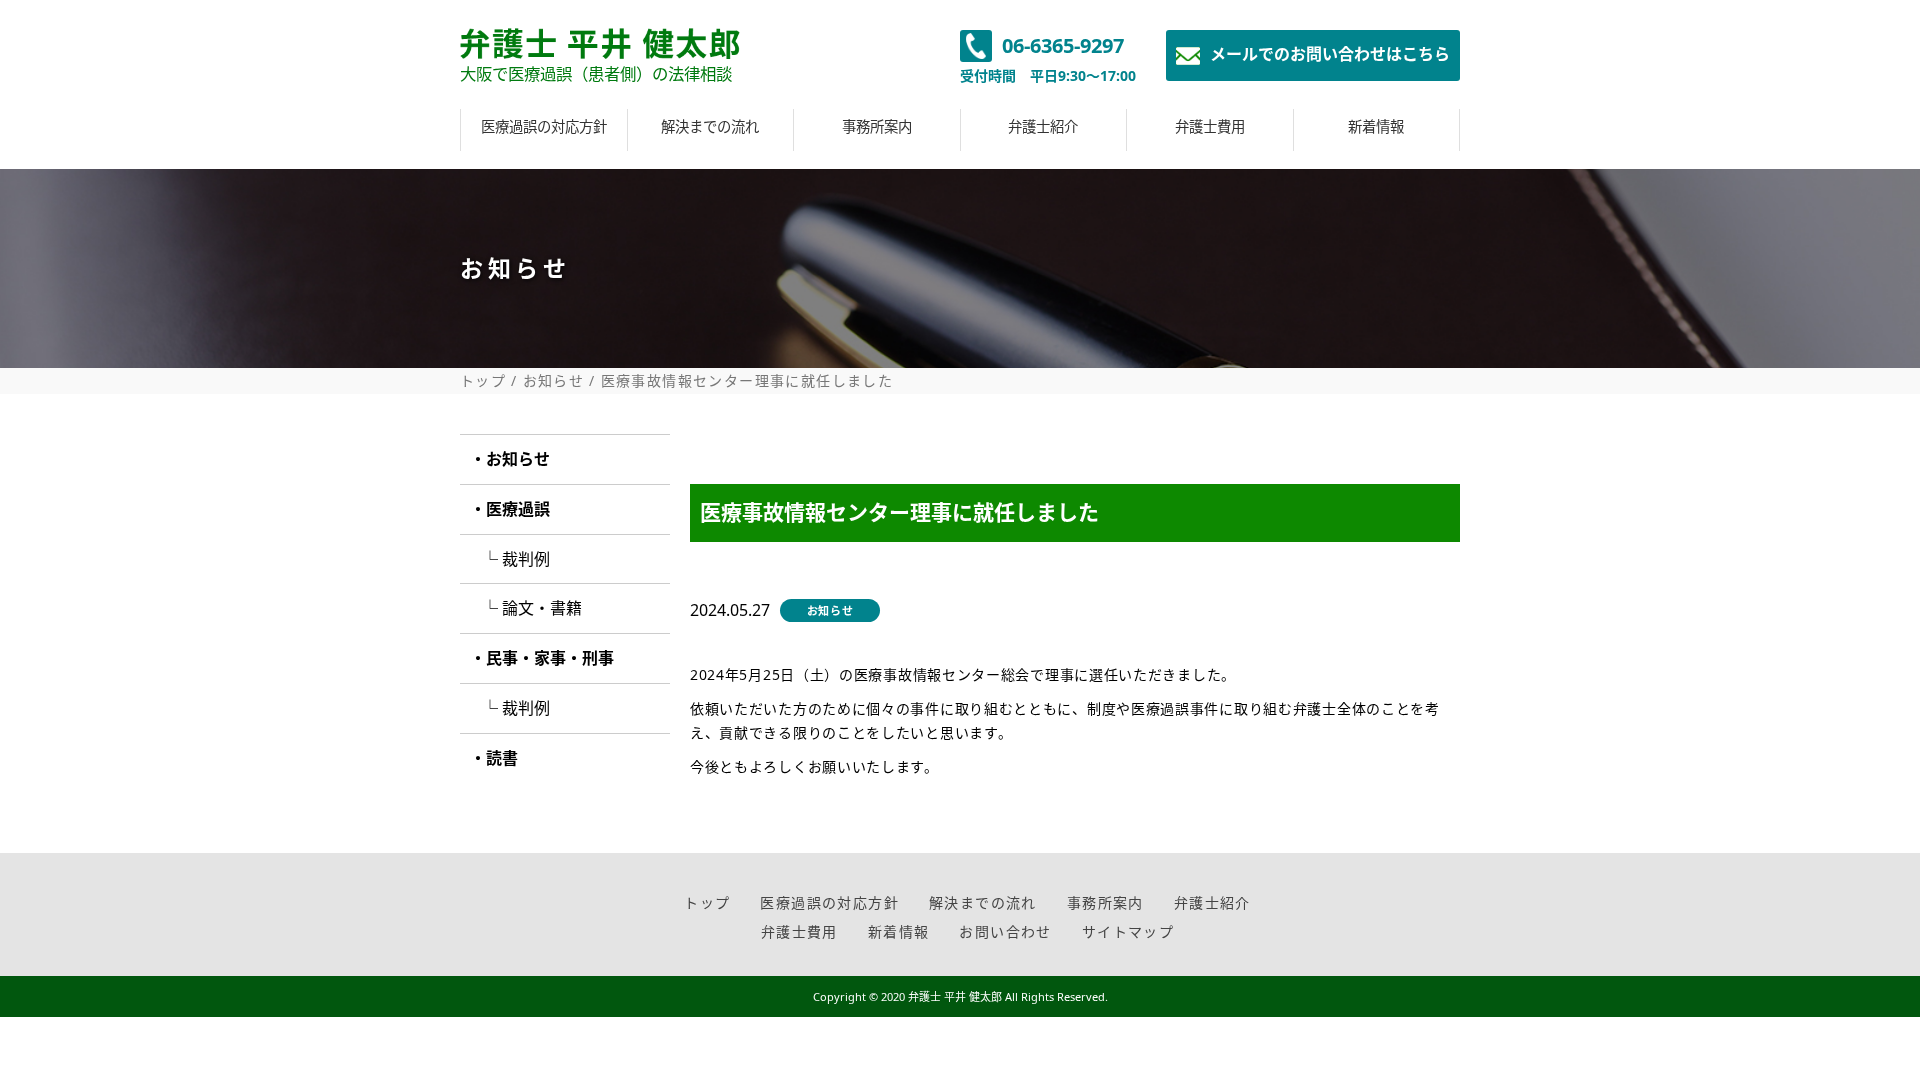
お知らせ (554, 381)
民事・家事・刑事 (550, 658)
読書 (502, 758)
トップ (483, 381)
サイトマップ (1128, 931)
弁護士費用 (1210, 126)
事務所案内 (877, 126)
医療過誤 (518, 509)
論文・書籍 (542, 608)
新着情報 (1376, 126)
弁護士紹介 (1043, 126)
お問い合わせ (1005, 931)
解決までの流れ (710, 126)
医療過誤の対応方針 (544, 126)
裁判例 (526, 559)
